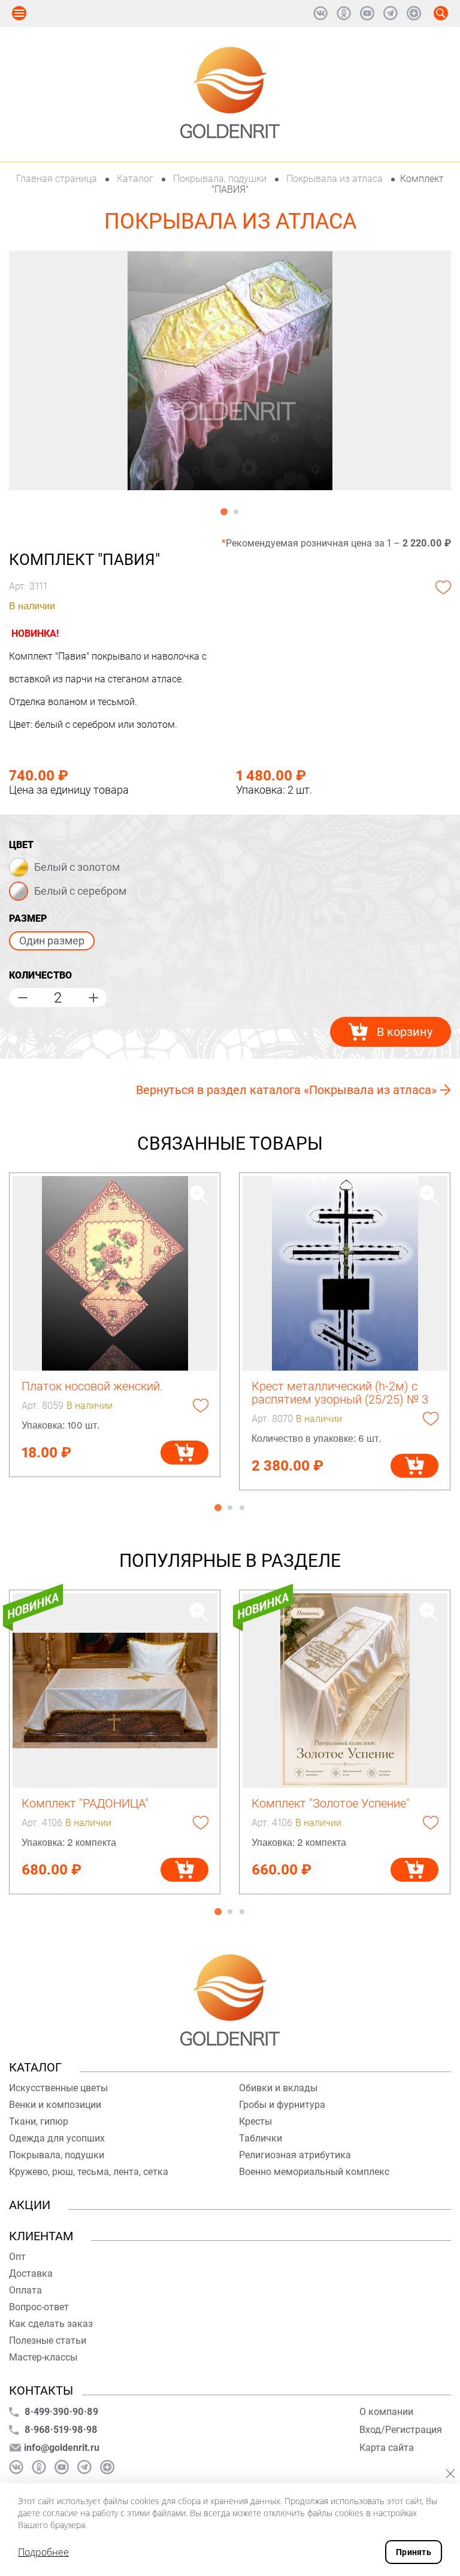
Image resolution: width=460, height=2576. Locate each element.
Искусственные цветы (58, 2088)
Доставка (31, 2273)
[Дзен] (414, 13)
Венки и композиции (55, 2105)
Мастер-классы (43, 2357)
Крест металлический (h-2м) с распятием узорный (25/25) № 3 (340, 1393)
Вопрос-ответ (39, 2307)
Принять (414, 2552)
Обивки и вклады (278, 2088)
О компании (386, 2412)
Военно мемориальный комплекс (314, 2172)
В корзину (405, 1032)
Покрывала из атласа (335, 179)
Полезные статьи (48, 2340)
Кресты (255, 2121)
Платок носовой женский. (92, 1386)
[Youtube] (367, 13)
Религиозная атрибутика (295, 2155)
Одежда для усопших (57, 2138)
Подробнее (43, 2552)
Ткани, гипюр (39, 2121)
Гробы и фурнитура (282, 2105)
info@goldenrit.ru (62, 2448)
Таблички (261, 2138)
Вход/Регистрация (401, 2430)
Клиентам (41, 2236)
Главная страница (58, 179)
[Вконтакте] (320, 13)
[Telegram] (391, 13)
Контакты (41, 2390)
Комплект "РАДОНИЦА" (85, 1803)
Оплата (25, 2290)
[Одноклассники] (344, 13)
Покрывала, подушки (220, 179)
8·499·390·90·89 (61, 2412)
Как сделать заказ (51, 2324)
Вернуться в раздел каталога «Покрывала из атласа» (286, 1090)
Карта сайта (387, 2448)
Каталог (135, 179)
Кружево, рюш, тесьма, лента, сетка (89, 2172)
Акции (30, 2205)
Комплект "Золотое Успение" (331, 1803)
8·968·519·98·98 (61, 2430)
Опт (17, 2257)
